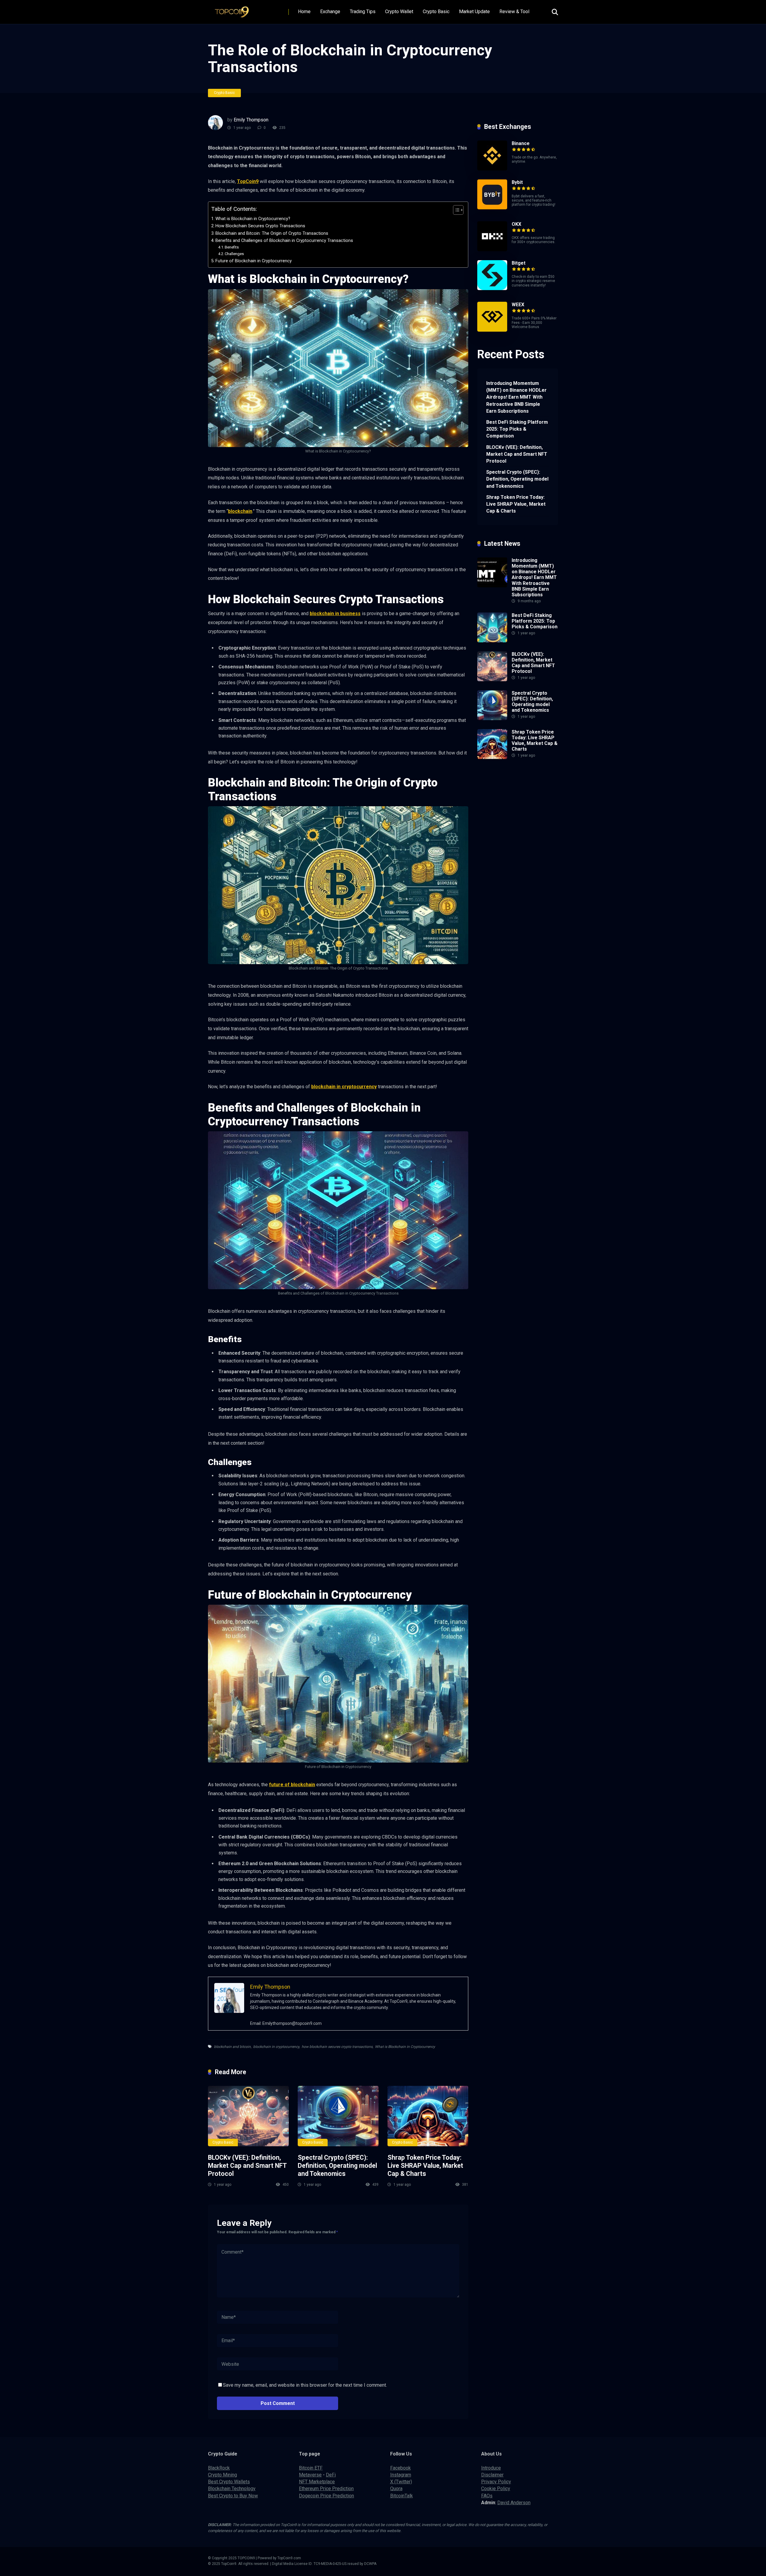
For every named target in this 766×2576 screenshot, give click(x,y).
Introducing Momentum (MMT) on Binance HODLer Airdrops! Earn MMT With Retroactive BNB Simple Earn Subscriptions (516, 397)
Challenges (234, 254)
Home (304, 12)
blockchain (240, 511)
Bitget (519, 263)
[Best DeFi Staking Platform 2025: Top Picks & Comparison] (492, 641)
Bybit (517, 182)
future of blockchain (292, 1785)
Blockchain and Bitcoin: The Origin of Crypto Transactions (272, 233)
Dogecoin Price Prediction (326, 2496)
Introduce (491, 2468)
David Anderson (514, 2503)
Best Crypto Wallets (229, 2482)
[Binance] (492, 169)
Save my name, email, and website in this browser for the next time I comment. (305, 2385)
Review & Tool (514, 12)
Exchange (330, 12)
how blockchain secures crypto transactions (337, 2047)
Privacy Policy (496, 2482)
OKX (516, 224)
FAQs (487, 2496)
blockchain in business (335, 613)
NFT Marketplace (317, 2482)
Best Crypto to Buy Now (233, 2496)
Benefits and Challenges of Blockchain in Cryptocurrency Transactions (284, 241)
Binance (521, 143)
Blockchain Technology (232, 2489)
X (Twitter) (401, 2482)
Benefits (232, 247)
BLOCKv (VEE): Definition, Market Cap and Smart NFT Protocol (247, 2165)
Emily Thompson (251, 120)
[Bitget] (492, 288)
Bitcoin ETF (311, 2468)
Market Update (474, 12)
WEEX (518, 305)
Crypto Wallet (399, 12)
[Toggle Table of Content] (455, 210)
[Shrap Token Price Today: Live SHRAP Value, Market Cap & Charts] (428, 2116)
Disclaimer (492, 2475)
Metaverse (310, 2475)
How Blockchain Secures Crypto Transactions (260, 226)
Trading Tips (363, 12)
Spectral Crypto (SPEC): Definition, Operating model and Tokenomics (337, 2165)
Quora (396, 2489)
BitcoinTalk (402, 2496)
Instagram (401, 2475)
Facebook (401, 2468)
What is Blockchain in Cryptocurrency (405, 2047)
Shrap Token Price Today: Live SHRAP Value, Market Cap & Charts (425, 2165)
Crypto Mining (222, 2475)
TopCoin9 (248, 181)
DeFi (331, 2475)
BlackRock (219, 2468)
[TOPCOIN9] (234, 10)
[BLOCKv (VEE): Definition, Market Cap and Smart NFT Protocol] (248, 2116)
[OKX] (492, 250)
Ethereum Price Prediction (326, 2489)
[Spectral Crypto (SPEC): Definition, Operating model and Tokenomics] (338, 2116)
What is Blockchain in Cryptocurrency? (253, 219)
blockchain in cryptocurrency (344, 1087)
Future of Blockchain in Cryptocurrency (254, 261)
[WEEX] (492, 330)
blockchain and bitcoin (232, 2047)
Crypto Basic (436, 12)
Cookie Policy (496, 2489)
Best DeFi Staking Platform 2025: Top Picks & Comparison (517, 429)
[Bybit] (492, 208)
